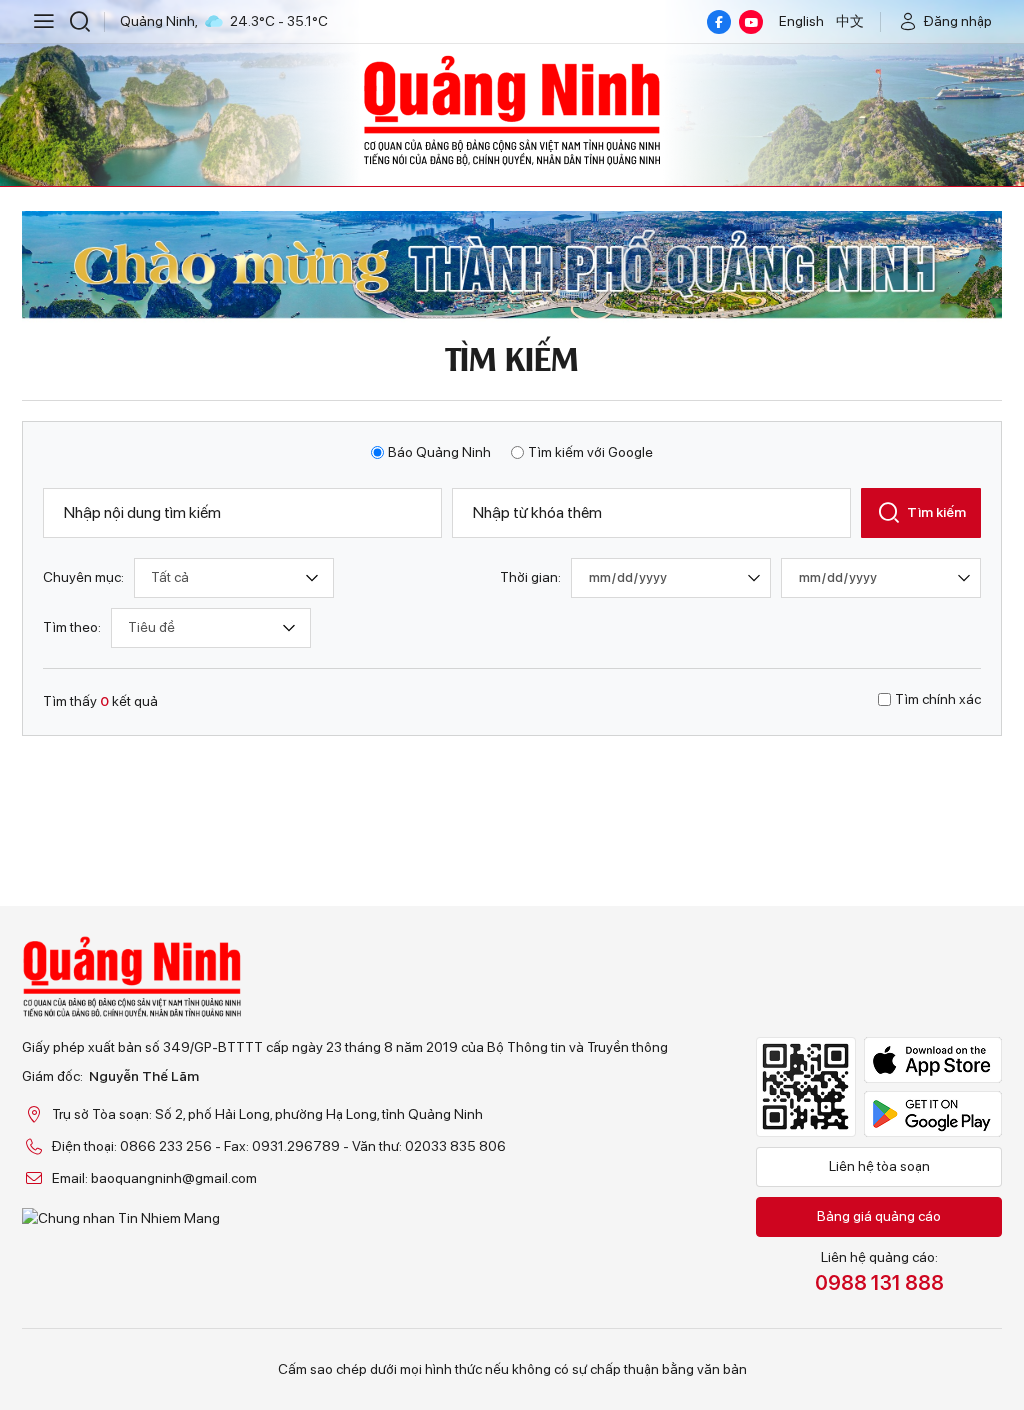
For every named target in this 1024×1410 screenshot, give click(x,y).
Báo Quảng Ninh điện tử (512, 110)
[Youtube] (751, 22)
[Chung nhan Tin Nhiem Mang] (345, 1218)
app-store (933, 1060)
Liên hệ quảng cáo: (879, 1272)
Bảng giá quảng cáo (879, 1216)
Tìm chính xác (938, 699)
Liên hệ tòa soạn (879, 1166)
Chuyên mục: (83, 577)
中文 (850, 21)
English (801, 21)
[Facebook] (719, 22)
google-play (933, 1114)
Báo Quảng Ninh (439, 452)
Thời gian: (530, 577)
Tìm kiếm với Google (590, 452)
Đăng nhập (958, 21)
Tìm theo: (72, 627)
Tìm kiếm (936, 512)
